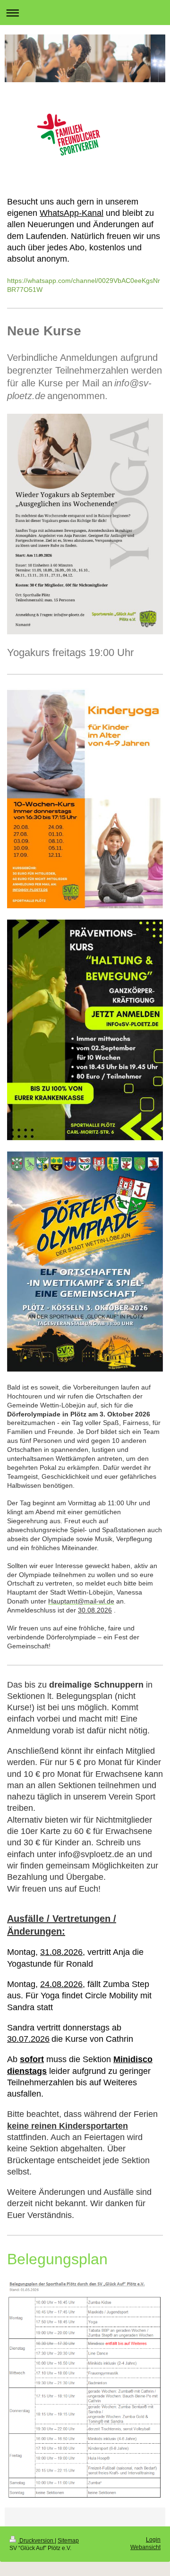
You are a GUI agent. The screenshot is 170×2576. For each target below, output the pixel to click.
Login (153, 2540)
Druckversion (36, 2541)
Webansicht (145, 2547)
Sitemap (68, 2541)
